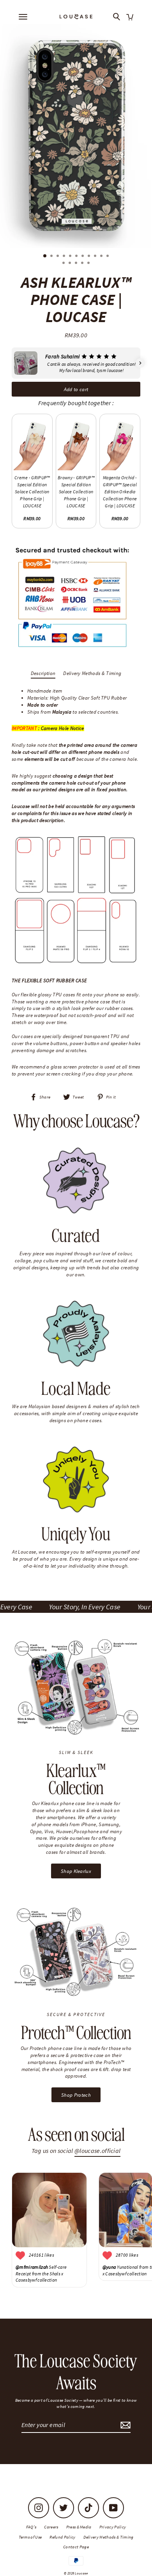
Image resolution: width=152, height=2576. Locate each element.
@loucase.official (97, 2151)
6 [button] (77, 257)
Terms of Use (30, 2537)
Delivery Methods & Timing (92, 673)
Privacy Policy (113, 2527)
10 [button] (102, 257)
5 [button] (71, 257)
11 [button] (108, 257)
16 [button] (89, 264)
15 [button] (83, 264)
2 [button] (52, 257)
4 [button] (65, 257)
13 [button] (71, 264)
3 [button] (58, 257)
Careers (51, 2527)
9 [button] (96, 257)
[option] (76, 136)
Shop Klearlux (76, 1871)
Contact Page (76, 2547)
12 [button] (64, 264)
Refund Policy (62, 2537)
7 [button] (83, 257)
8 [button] (90, 257)
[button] (12, 363)
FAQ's (31, 2527)
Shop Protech (76, 2095)
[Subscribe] (124, 2425)
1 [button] (45, 256)
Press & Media (79, 2527)
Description (43, 673)
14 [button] (77, 264)
